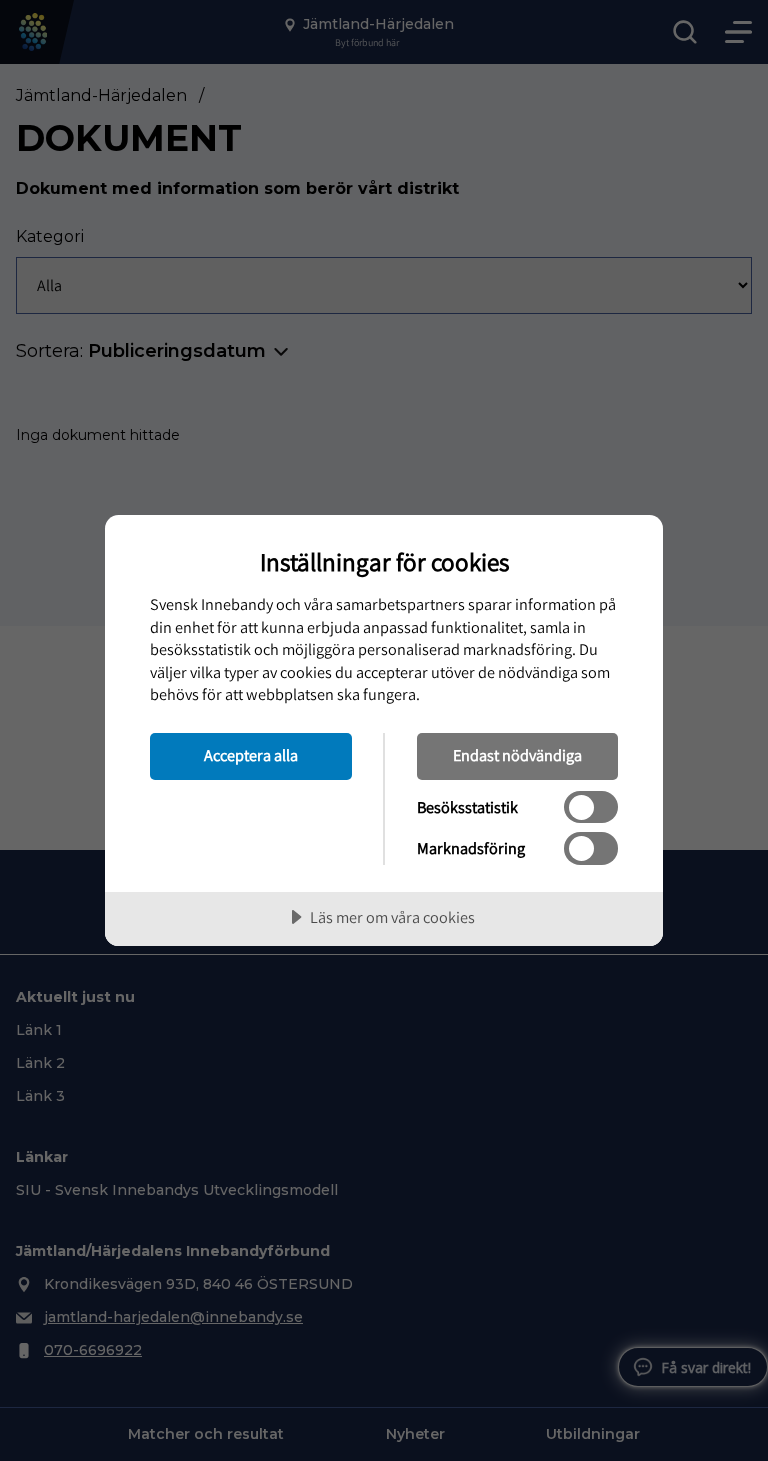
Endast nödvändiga (517, 755)
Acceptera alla (251, 755)
